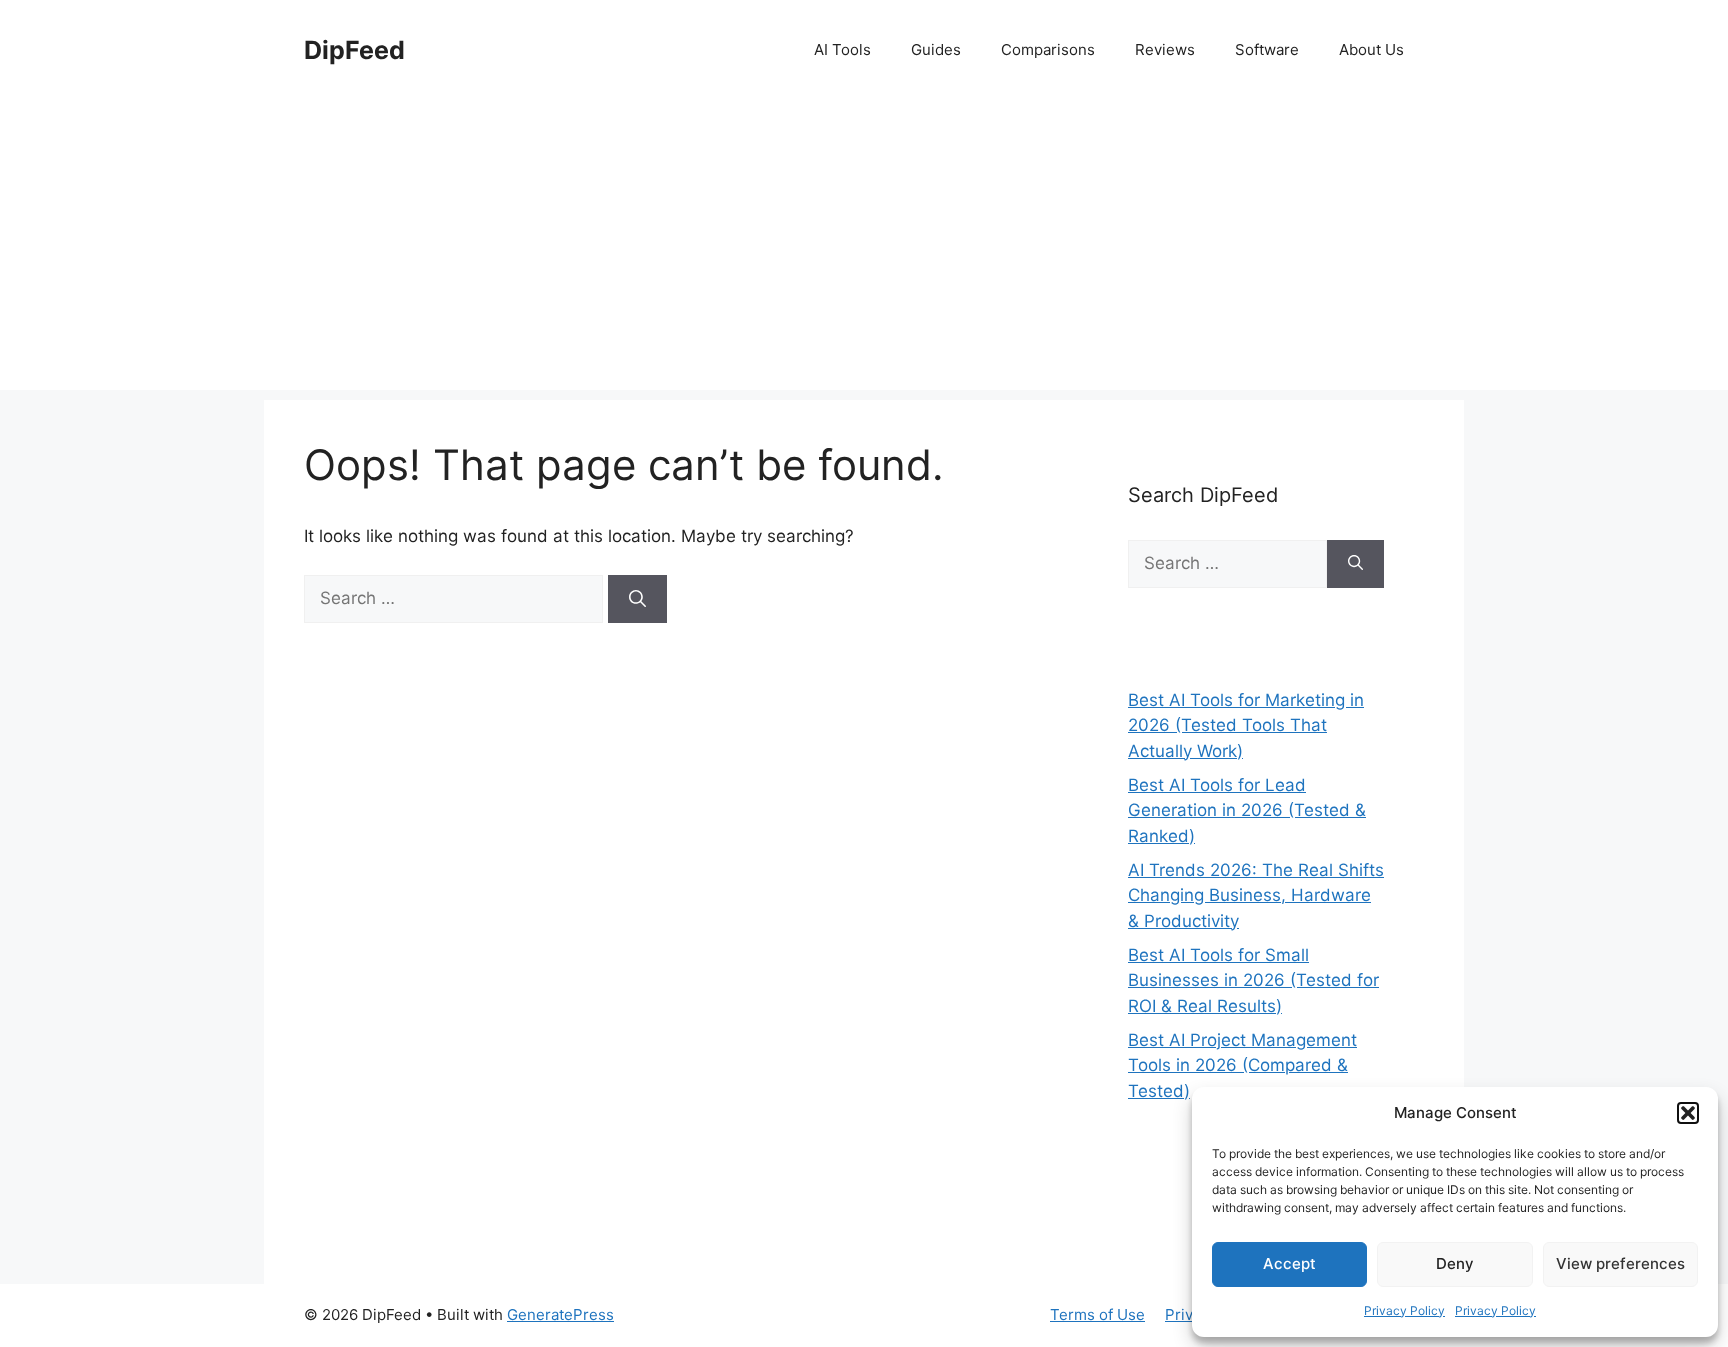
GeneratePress (560, 1314)
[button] (1688, 1113)
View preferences (1620, 1263)
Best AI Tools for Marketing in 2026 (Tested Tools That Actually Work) (1246, 725)
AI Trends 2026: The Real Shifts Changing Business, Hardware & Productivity (1256, 895)
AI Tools (842, 49)
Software (1267, 49)
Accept (1289, 1263)
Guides (936, 49)
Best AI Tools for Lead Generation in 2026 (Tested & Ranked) (1247, 810)
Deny (1455, 1263)
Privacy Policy (1404, 1310)
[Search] (637, 599)
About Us (1371, 49)
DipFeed (354, 50)
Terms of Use (1097, 1314)
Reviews (1165, 49)
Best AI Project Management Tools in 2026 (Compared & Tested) (1242, 1065)
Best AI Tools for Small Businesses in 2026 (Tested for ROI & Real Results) (1253, 980)
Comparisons (1048, 49)
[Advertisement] (864, 250)
